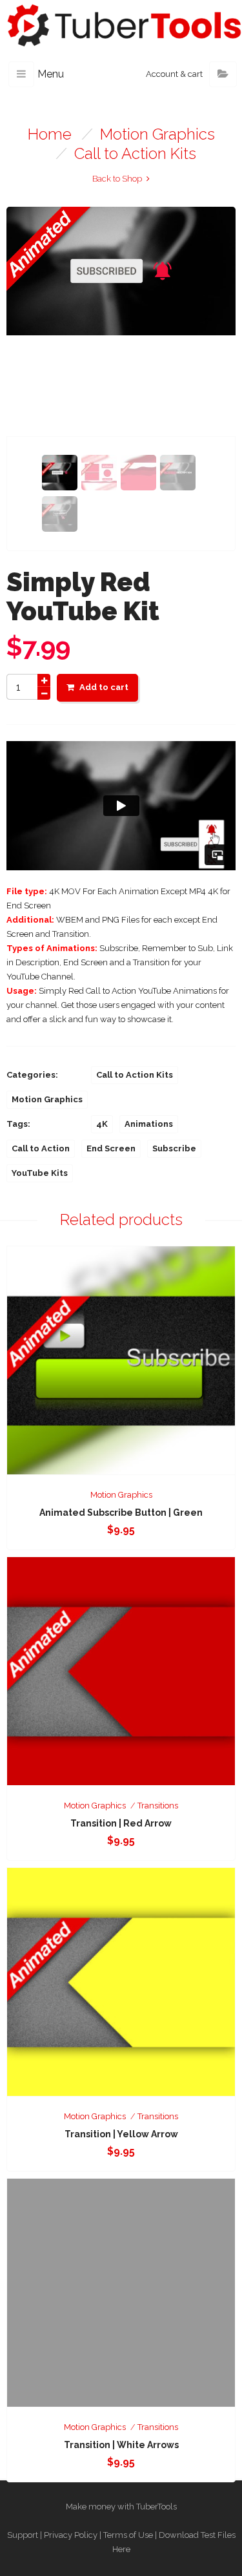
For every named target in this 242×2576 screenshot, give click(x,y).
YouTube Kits (40, 1173)
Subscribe (174, 1148)
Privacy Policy (71, 2535)
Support (23, 2535)
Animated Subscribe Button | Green (121, 1513)
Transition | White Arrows (121, 2445)
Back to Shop (117, 179)
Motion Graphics (157, 134)
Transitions (158, 1806)
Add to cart (104, 687)
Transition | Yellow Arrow (121, 2134)
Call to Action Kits (135, 153)
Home (50, 134)
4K (102, 1124)
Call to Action (41, 1148)
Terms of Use (128, 2535)
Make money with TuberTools (121, 2507)
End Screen (111, 1148)
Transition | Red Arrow (121, 1823)
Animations (149, 1124)
